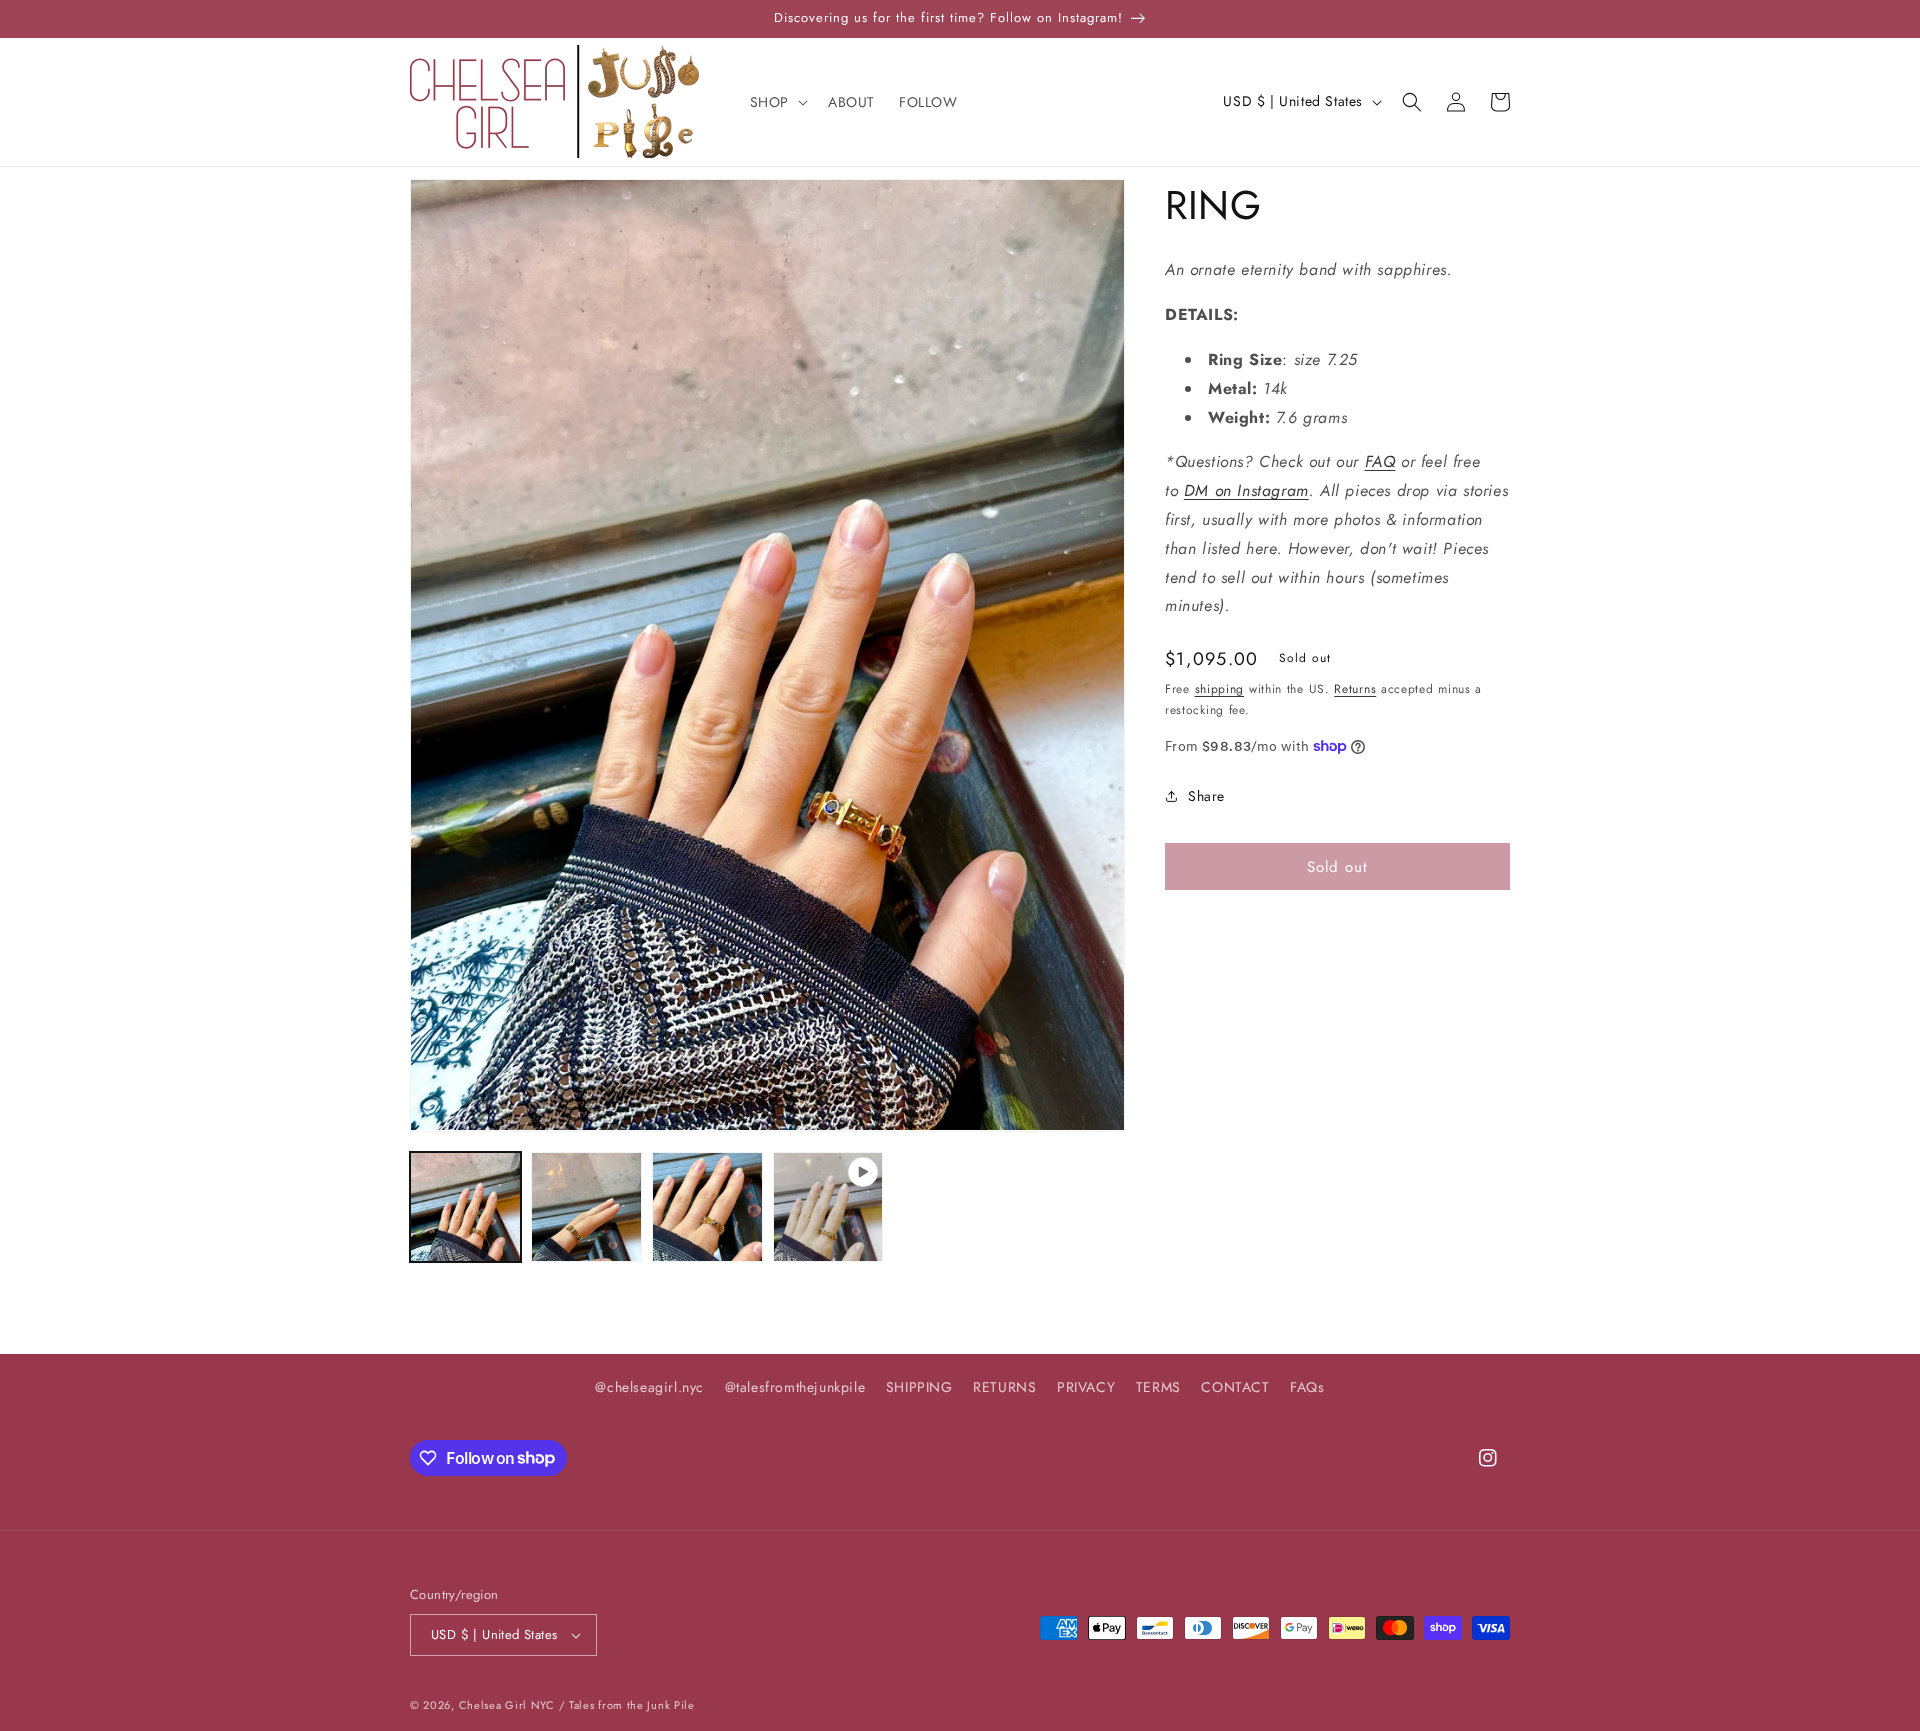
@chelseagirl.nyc (649, 1387)
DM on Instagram (1246, 490)
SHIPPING (919, 1387)
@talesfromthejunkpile (795, 1387)
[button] (777, 102)
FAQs (1307, 1387)
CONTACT (1235, 1387)
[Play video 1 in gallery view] (828, 1207)
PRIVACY (1086, 1387)
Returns (1355, 689)
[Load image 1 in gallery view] (465, 1207)
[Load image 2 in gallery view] (586, 1207)
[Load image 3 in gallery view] (707, 1207)
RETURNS (1004, 1387)
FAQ (1380, 461)
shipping (1220, 689)
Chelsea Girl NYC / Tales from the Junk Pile (577, 1705)
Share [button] (1206, 795)
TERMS (1158, 1387)
